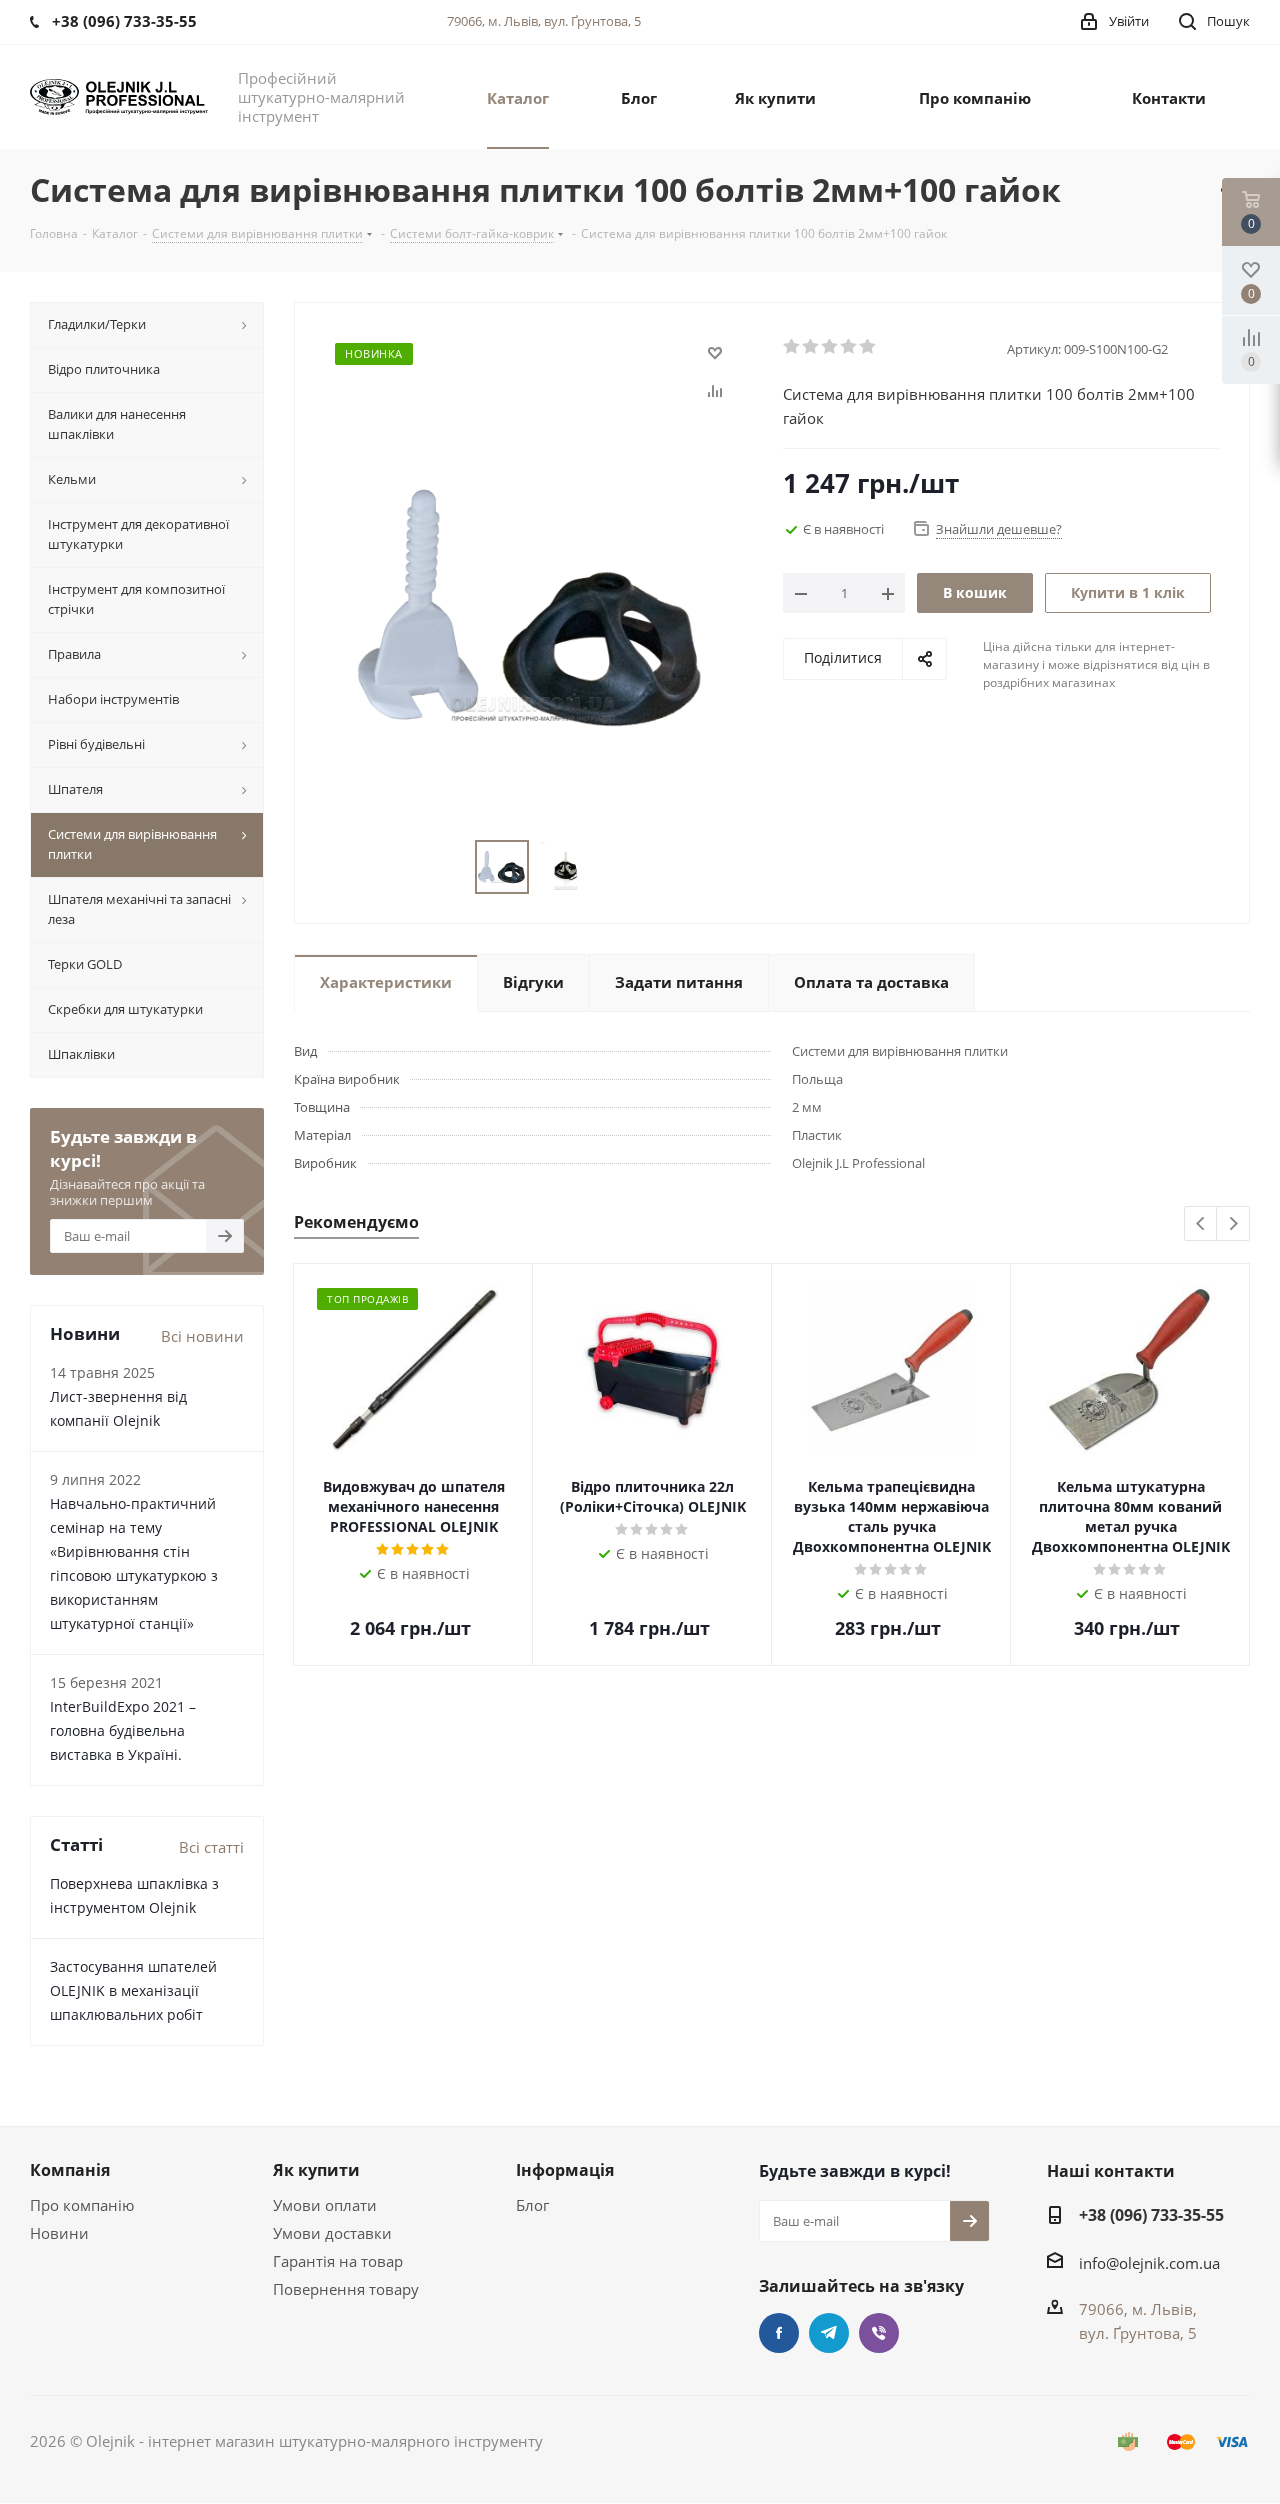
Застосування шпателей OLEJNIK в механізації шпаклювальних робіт (133, 1990)
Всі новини (202, 1336)
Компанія (70, 2170)
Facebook (779, 2333)
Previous (1201, 1224)
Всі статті (211, 1847)
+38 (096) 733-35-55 (1151, 2215)
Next (1233, 1224)
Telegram (829, 2333)
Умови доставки (332, 2233)
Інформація (565, 2170)
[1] (792, 347)
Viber (879, 2333)
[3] (830, 347)
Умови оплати (325, 2205)
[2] (811, 347)
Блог (532, 2205)
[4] (849, 347)
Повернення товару (346, 2289)
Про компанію (82, 2205)
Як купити (316, 2170)
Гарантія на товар (338, 2261)
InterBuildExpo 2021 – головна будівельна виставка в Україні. (123, 1730)
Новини (59, 2233)
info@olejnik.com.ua (1149, 2263)
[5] (868, 347)
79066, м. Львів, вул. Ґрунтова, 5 (544, 21)
